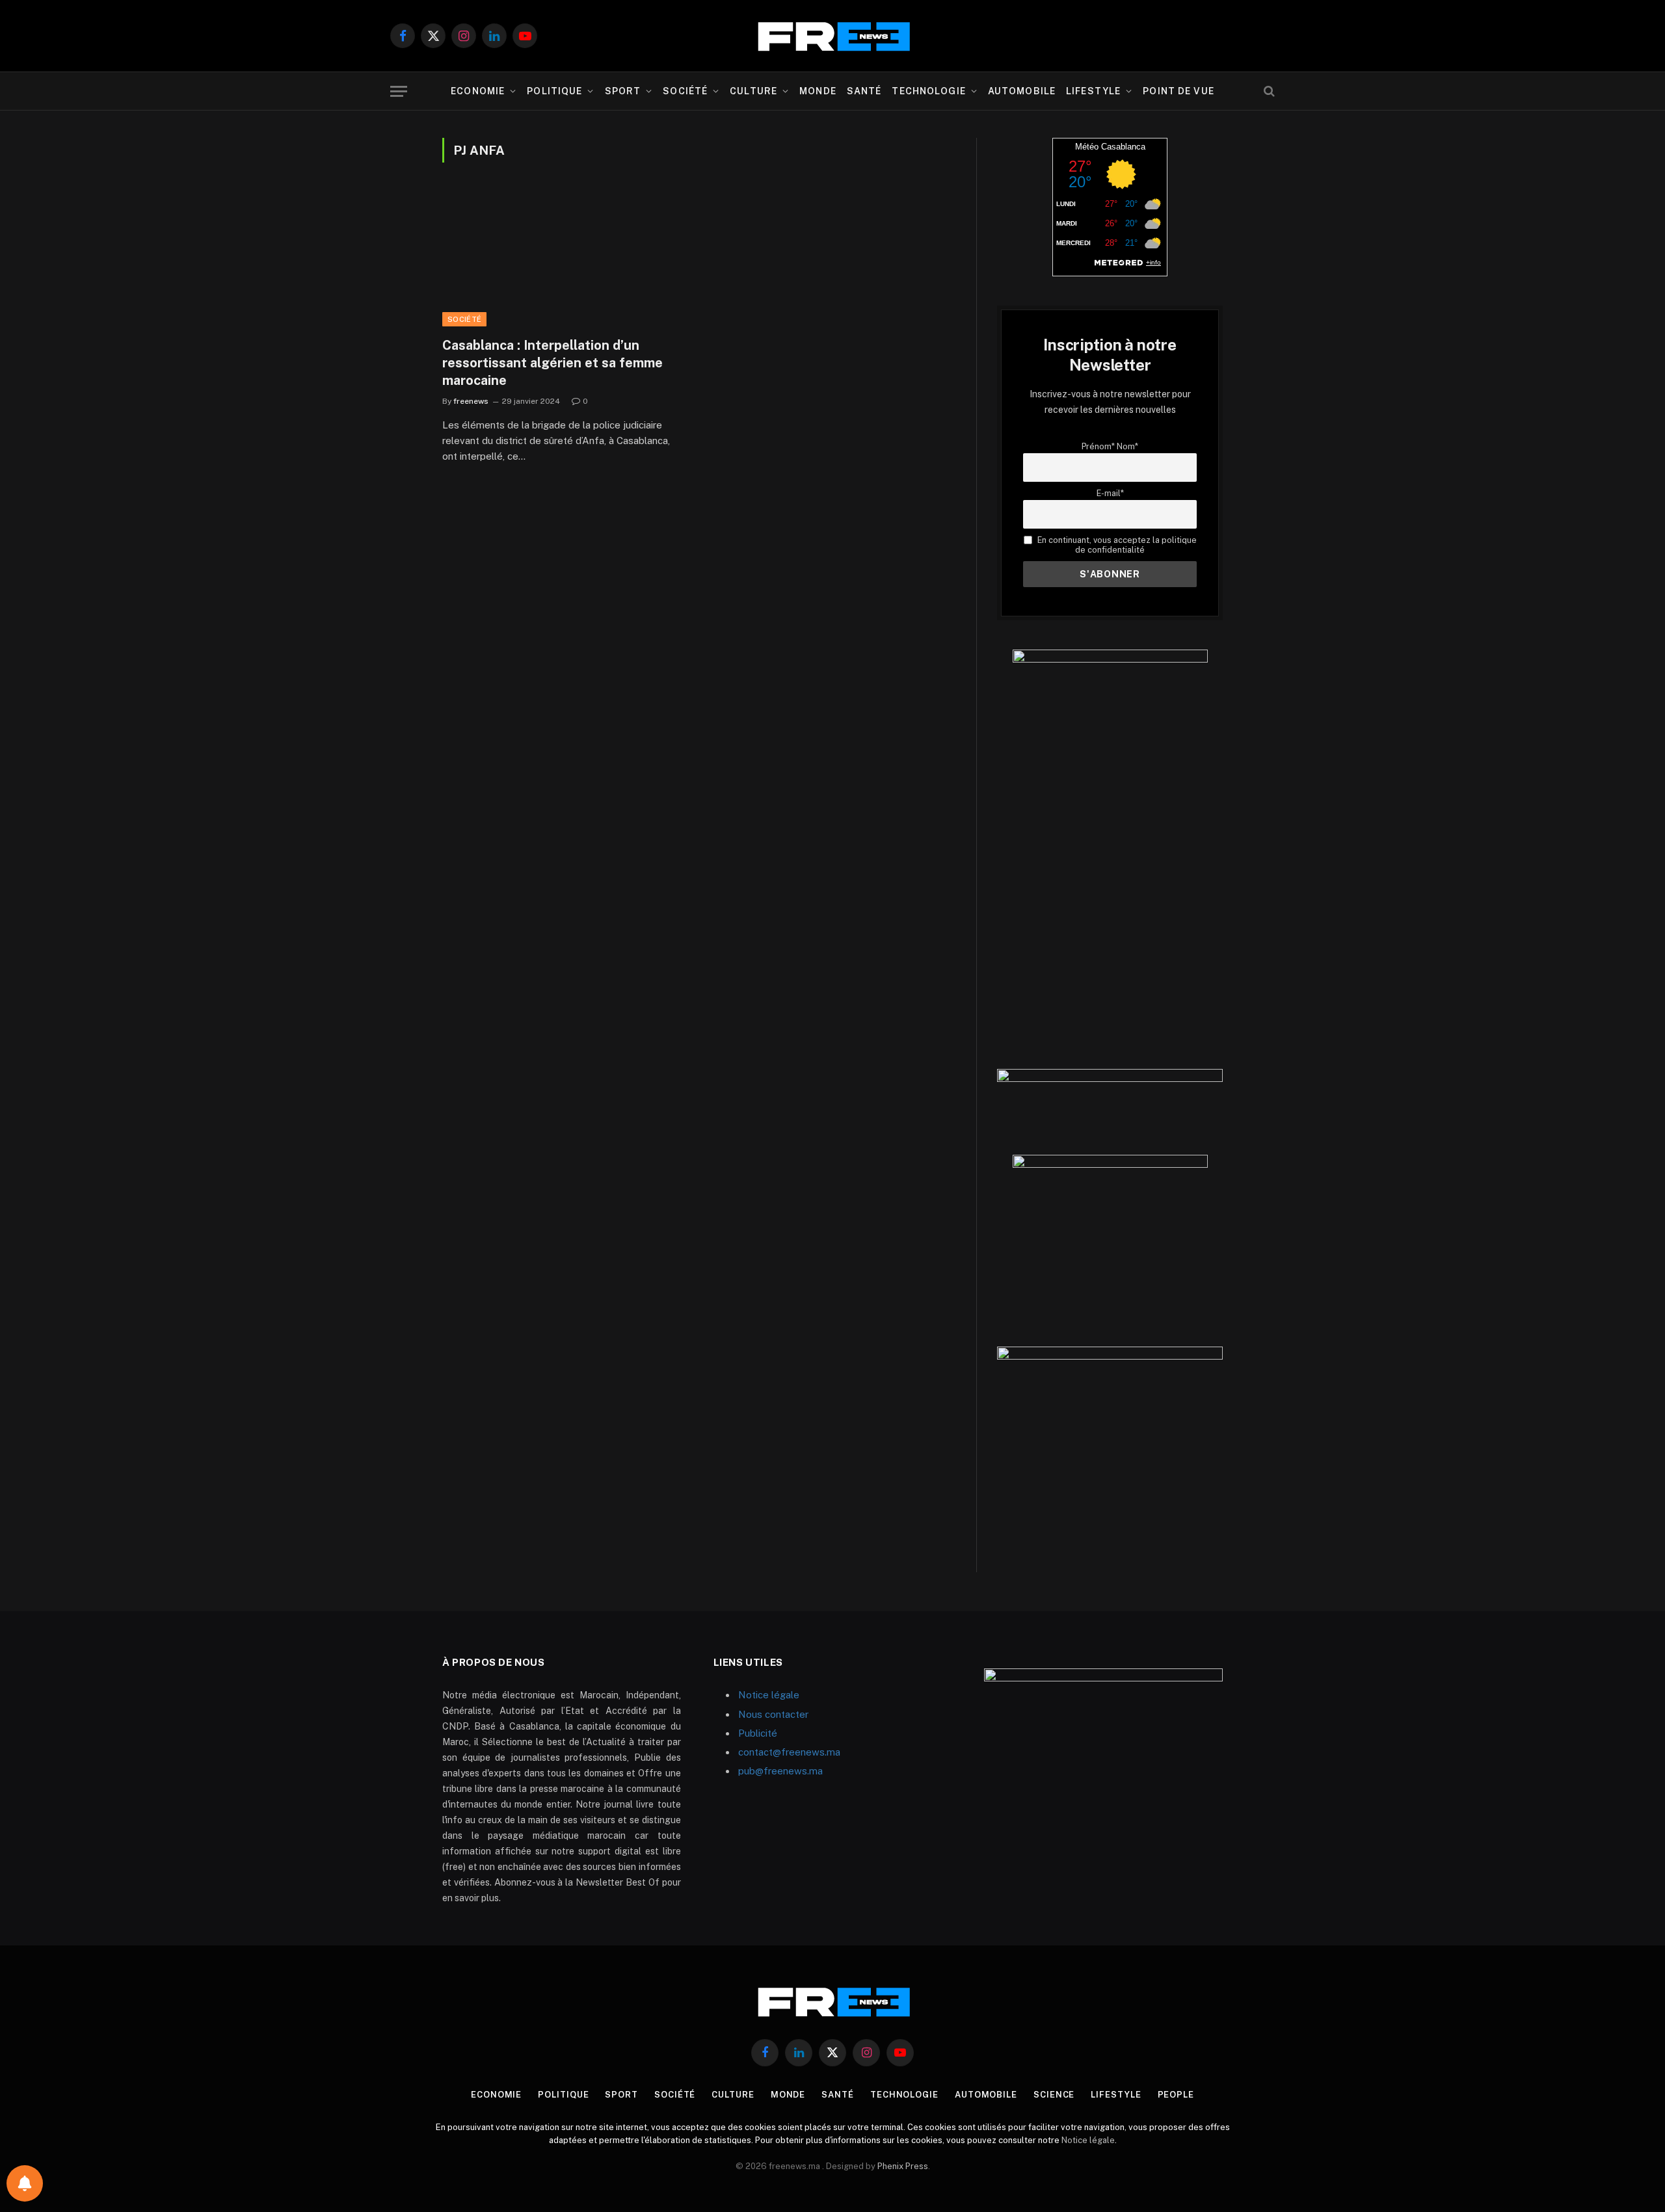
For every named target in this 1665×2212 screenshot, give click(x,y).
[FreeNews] (832, 36)
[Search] (1268, 91)
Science (1054, 2095)
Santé (864, 91)
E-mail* (1110, 493)
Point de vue (1178, 91)
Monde (818, 91)
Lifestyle (1093, 91)
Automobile (1022, 91)
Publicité (758, 1733)
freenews (471, 401)
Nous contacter (773, 1714)
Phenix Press (903, 2166)
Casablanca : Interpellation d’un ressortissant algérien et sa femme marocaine (553, 363)
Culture (753, 91)
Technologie (928, 91)
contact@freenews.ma (789, 1752)
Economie (478, 91)
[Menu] (399, 91)
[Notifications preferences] (25, 2183)
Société (685, 91)
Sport (623, 91)
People (1176, 2095)
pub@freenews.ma (780, 1771)
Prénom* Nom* (1110, 446)
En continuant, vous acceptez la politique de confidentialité (1116, 545)
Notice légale (769, 1695)
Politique (554, 91)
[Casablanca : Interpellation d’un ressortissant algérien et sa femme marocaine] (565, 257)
